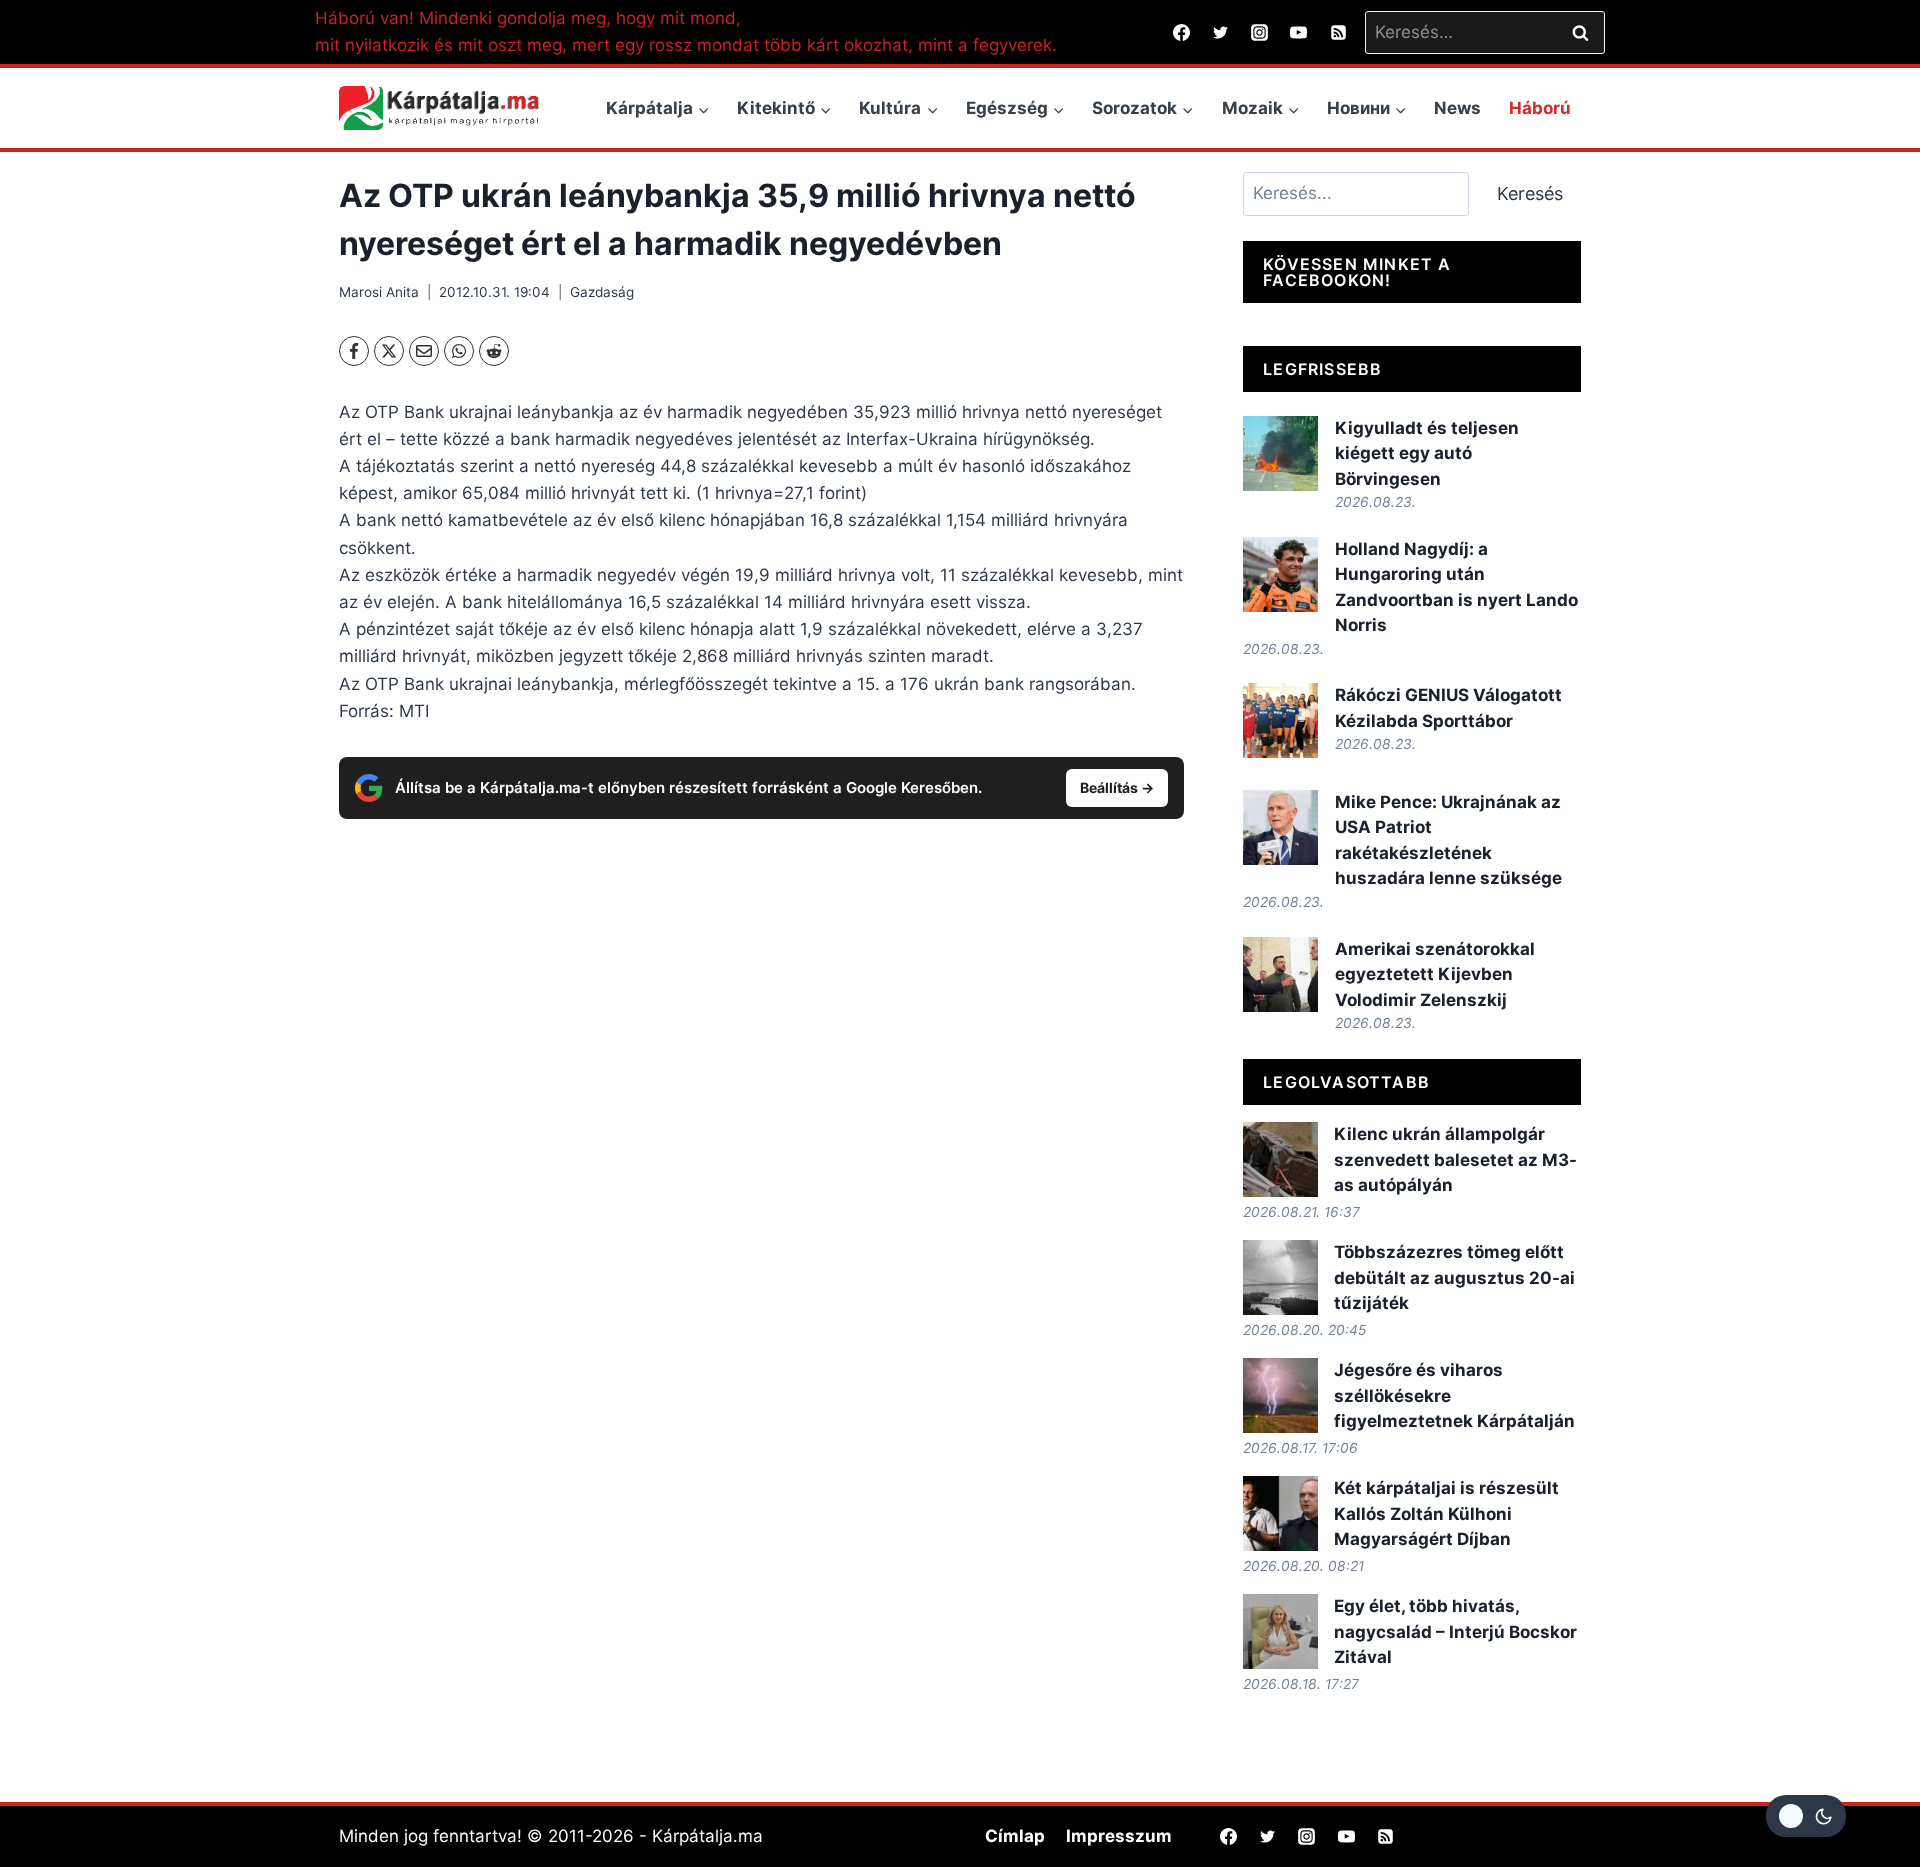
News (1457, 108)
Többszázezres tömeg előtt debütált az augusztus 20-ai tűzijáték (1454, 1277)
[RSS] (1338, 32)
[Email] (424, 351)
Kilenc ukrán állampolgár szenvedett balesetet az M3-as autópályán (1455, 1159)
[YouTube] (1299, 32)
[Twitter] (1221, 32)
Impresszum (1119, 1836)
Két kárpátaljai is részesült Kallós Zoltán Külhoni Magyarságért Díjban (1446, 1513)
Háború (1540, 108)
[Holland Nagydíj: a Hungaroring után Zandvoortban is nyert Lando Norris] (1280, 574)
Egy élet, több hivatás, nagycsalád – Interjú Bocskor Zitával (1455, 1631)
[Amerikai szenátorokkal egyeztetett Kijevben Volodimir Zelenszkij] (1280, 974)
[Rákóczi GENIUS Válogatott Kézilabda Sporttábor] (1280, 720)
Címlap (1015, 1836)
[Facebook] (1182, 32)
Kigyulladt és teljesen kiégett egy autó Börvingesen (1427, 453)
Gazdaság (602, 292)
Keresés (1530, 193)
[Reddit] (494, 351)
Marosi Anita (379, 292)
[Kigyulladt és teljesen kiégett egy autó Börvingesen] (1280, 453)
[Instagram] (1260, 32)
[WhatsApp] (459, 351)
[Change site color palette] (1806, 1816)
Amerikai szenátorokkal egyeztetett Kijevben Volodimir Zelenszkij (1435, 974)
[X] (389, 351)
